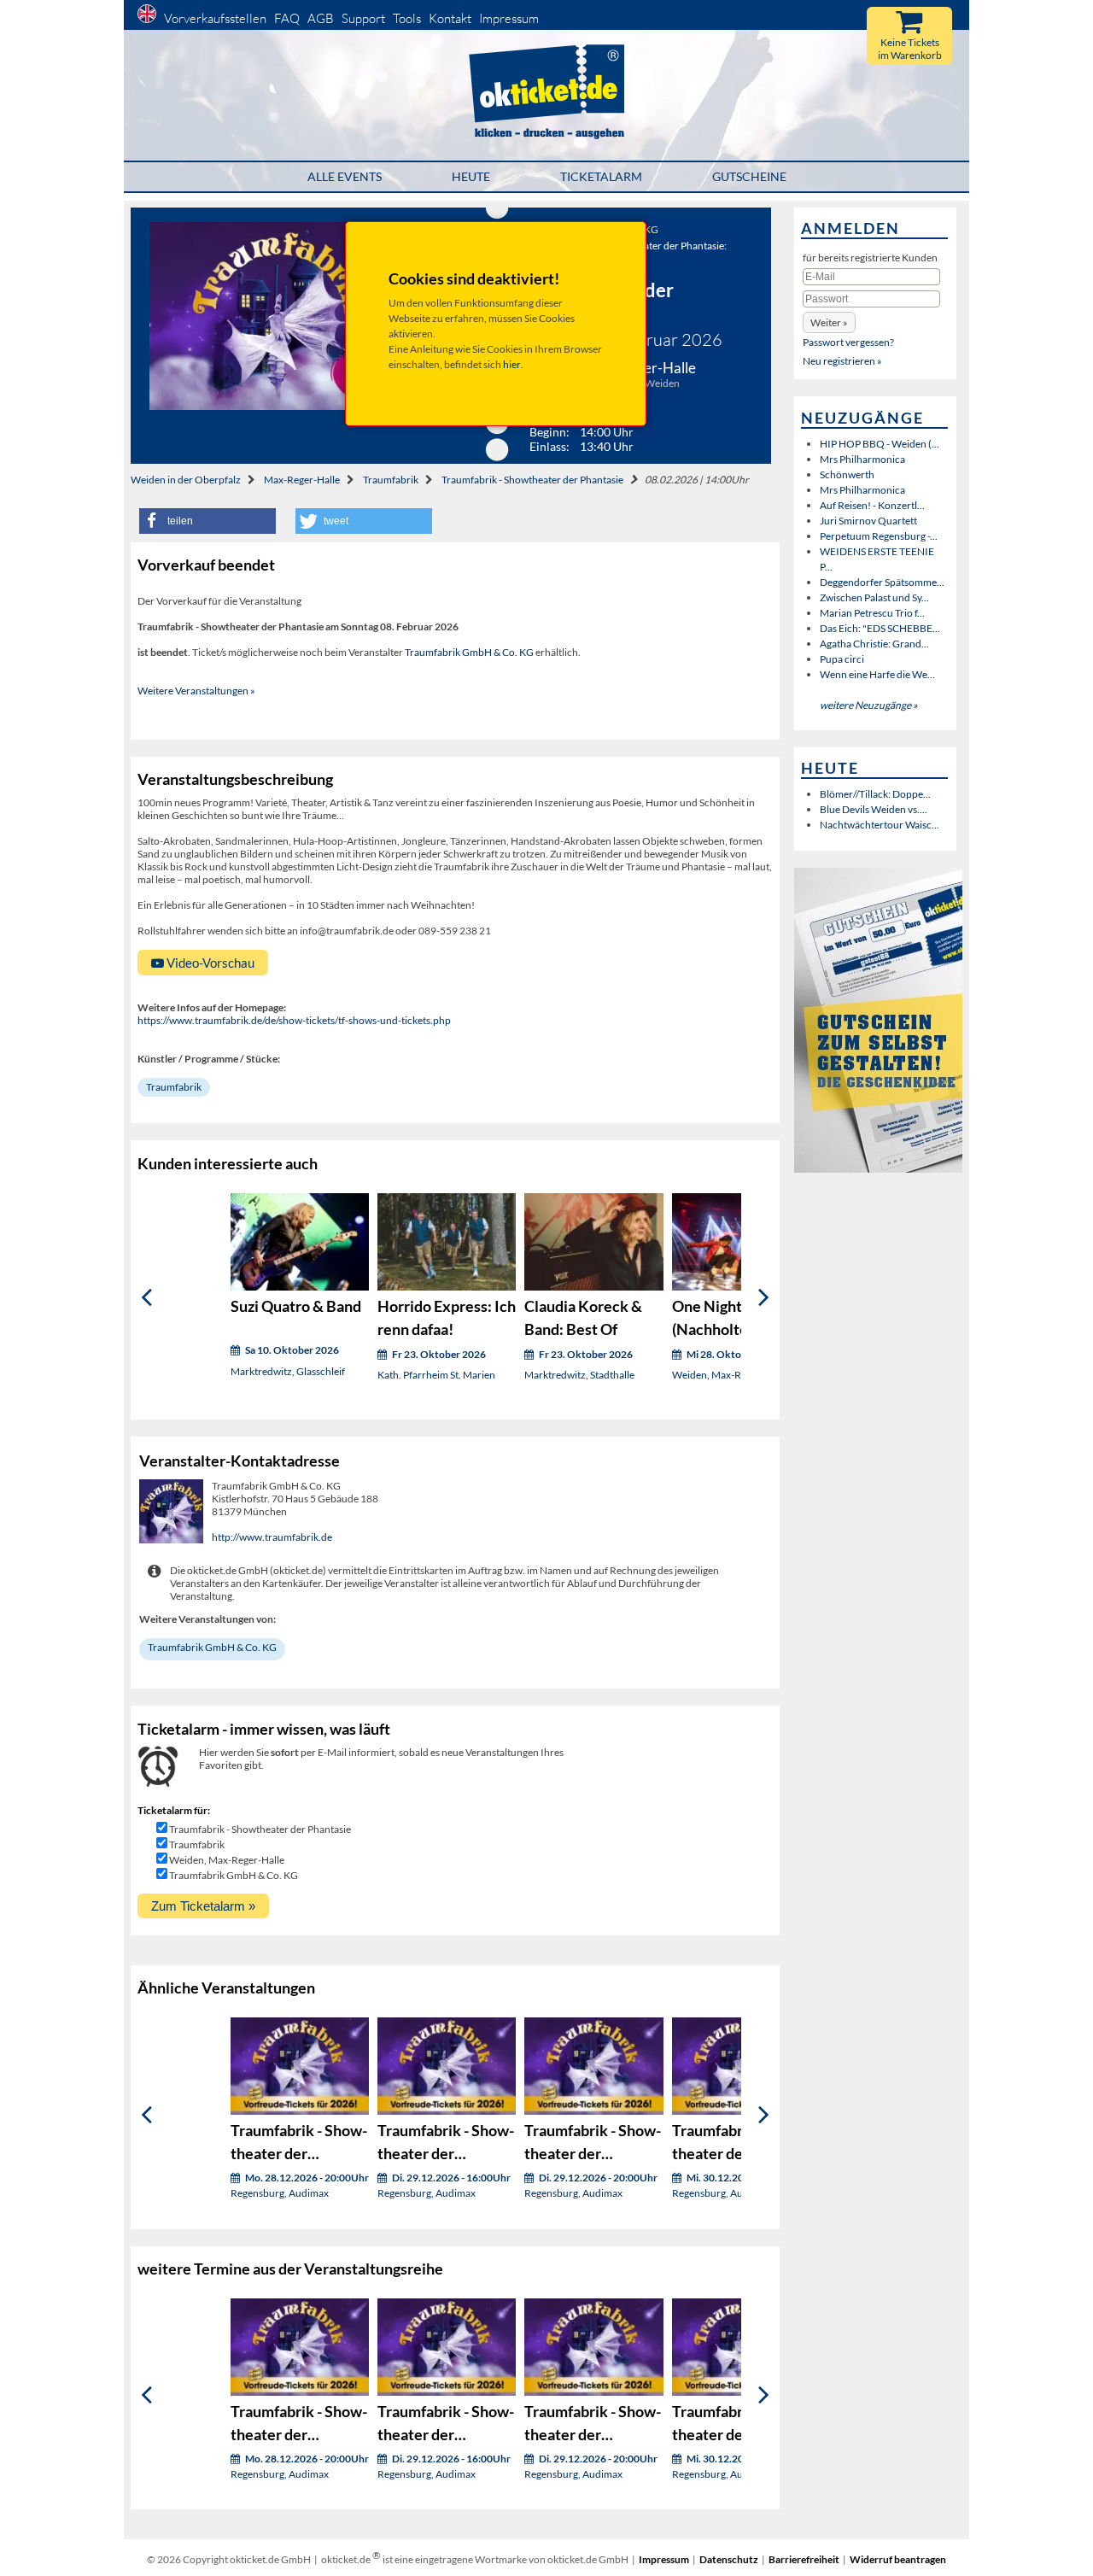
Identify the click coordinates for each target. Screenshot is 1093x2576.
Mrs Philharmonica (862, 459)
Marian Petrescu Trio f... (872, 613)
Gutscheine (749, 176)
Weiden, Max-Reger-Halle (227, 1860)
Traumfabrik (391, 480)
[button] (207, 521)
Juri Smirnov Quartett (868, 521)
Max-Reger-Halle (302, 480)
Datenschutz (729, 2559)
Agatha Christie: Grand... (874, 644)
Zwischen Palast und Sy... (874, 597)
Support (363, 18)
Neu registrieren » (842, 361)
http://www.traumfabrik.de (272, 1537)
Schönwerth (847, 474)
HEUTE (471, 176)
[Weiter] (764, 1298)
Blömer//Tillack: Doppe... (875, 794)
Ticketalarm (601, 176)
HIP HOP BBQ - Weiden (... (880, 444)
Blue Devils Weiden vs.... (874, 809)
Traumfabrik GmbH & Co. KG (469, 652)
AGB (321, 18)
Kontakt (450, 18)
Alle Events (345, 176)
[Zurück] (146, 1298)
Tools (407, 18)
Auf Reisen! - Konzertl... (872, 505)
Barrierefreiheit (804, 2559)
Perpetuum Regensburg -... (879, 536)
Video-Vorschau (209, 963)
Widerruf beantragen (898, 2559)
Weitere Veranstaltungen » (196, 691)
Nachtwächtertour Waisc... (880, 825)
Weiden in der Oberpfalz (186, 480)
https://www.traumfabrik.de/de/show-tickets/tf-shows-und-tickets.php (294, 1020)
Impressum (509, 18)
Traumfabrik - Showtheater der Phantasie (532, 480)
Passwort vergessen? (848, 342)
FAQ (287, 18)
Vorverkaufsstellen (215, 18)
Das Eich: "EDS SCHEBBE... (880, 628)
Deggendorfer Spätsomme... (882, 582)
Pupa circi (842, 659)
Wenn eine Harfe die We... (877, 674)
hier (512, 364)
